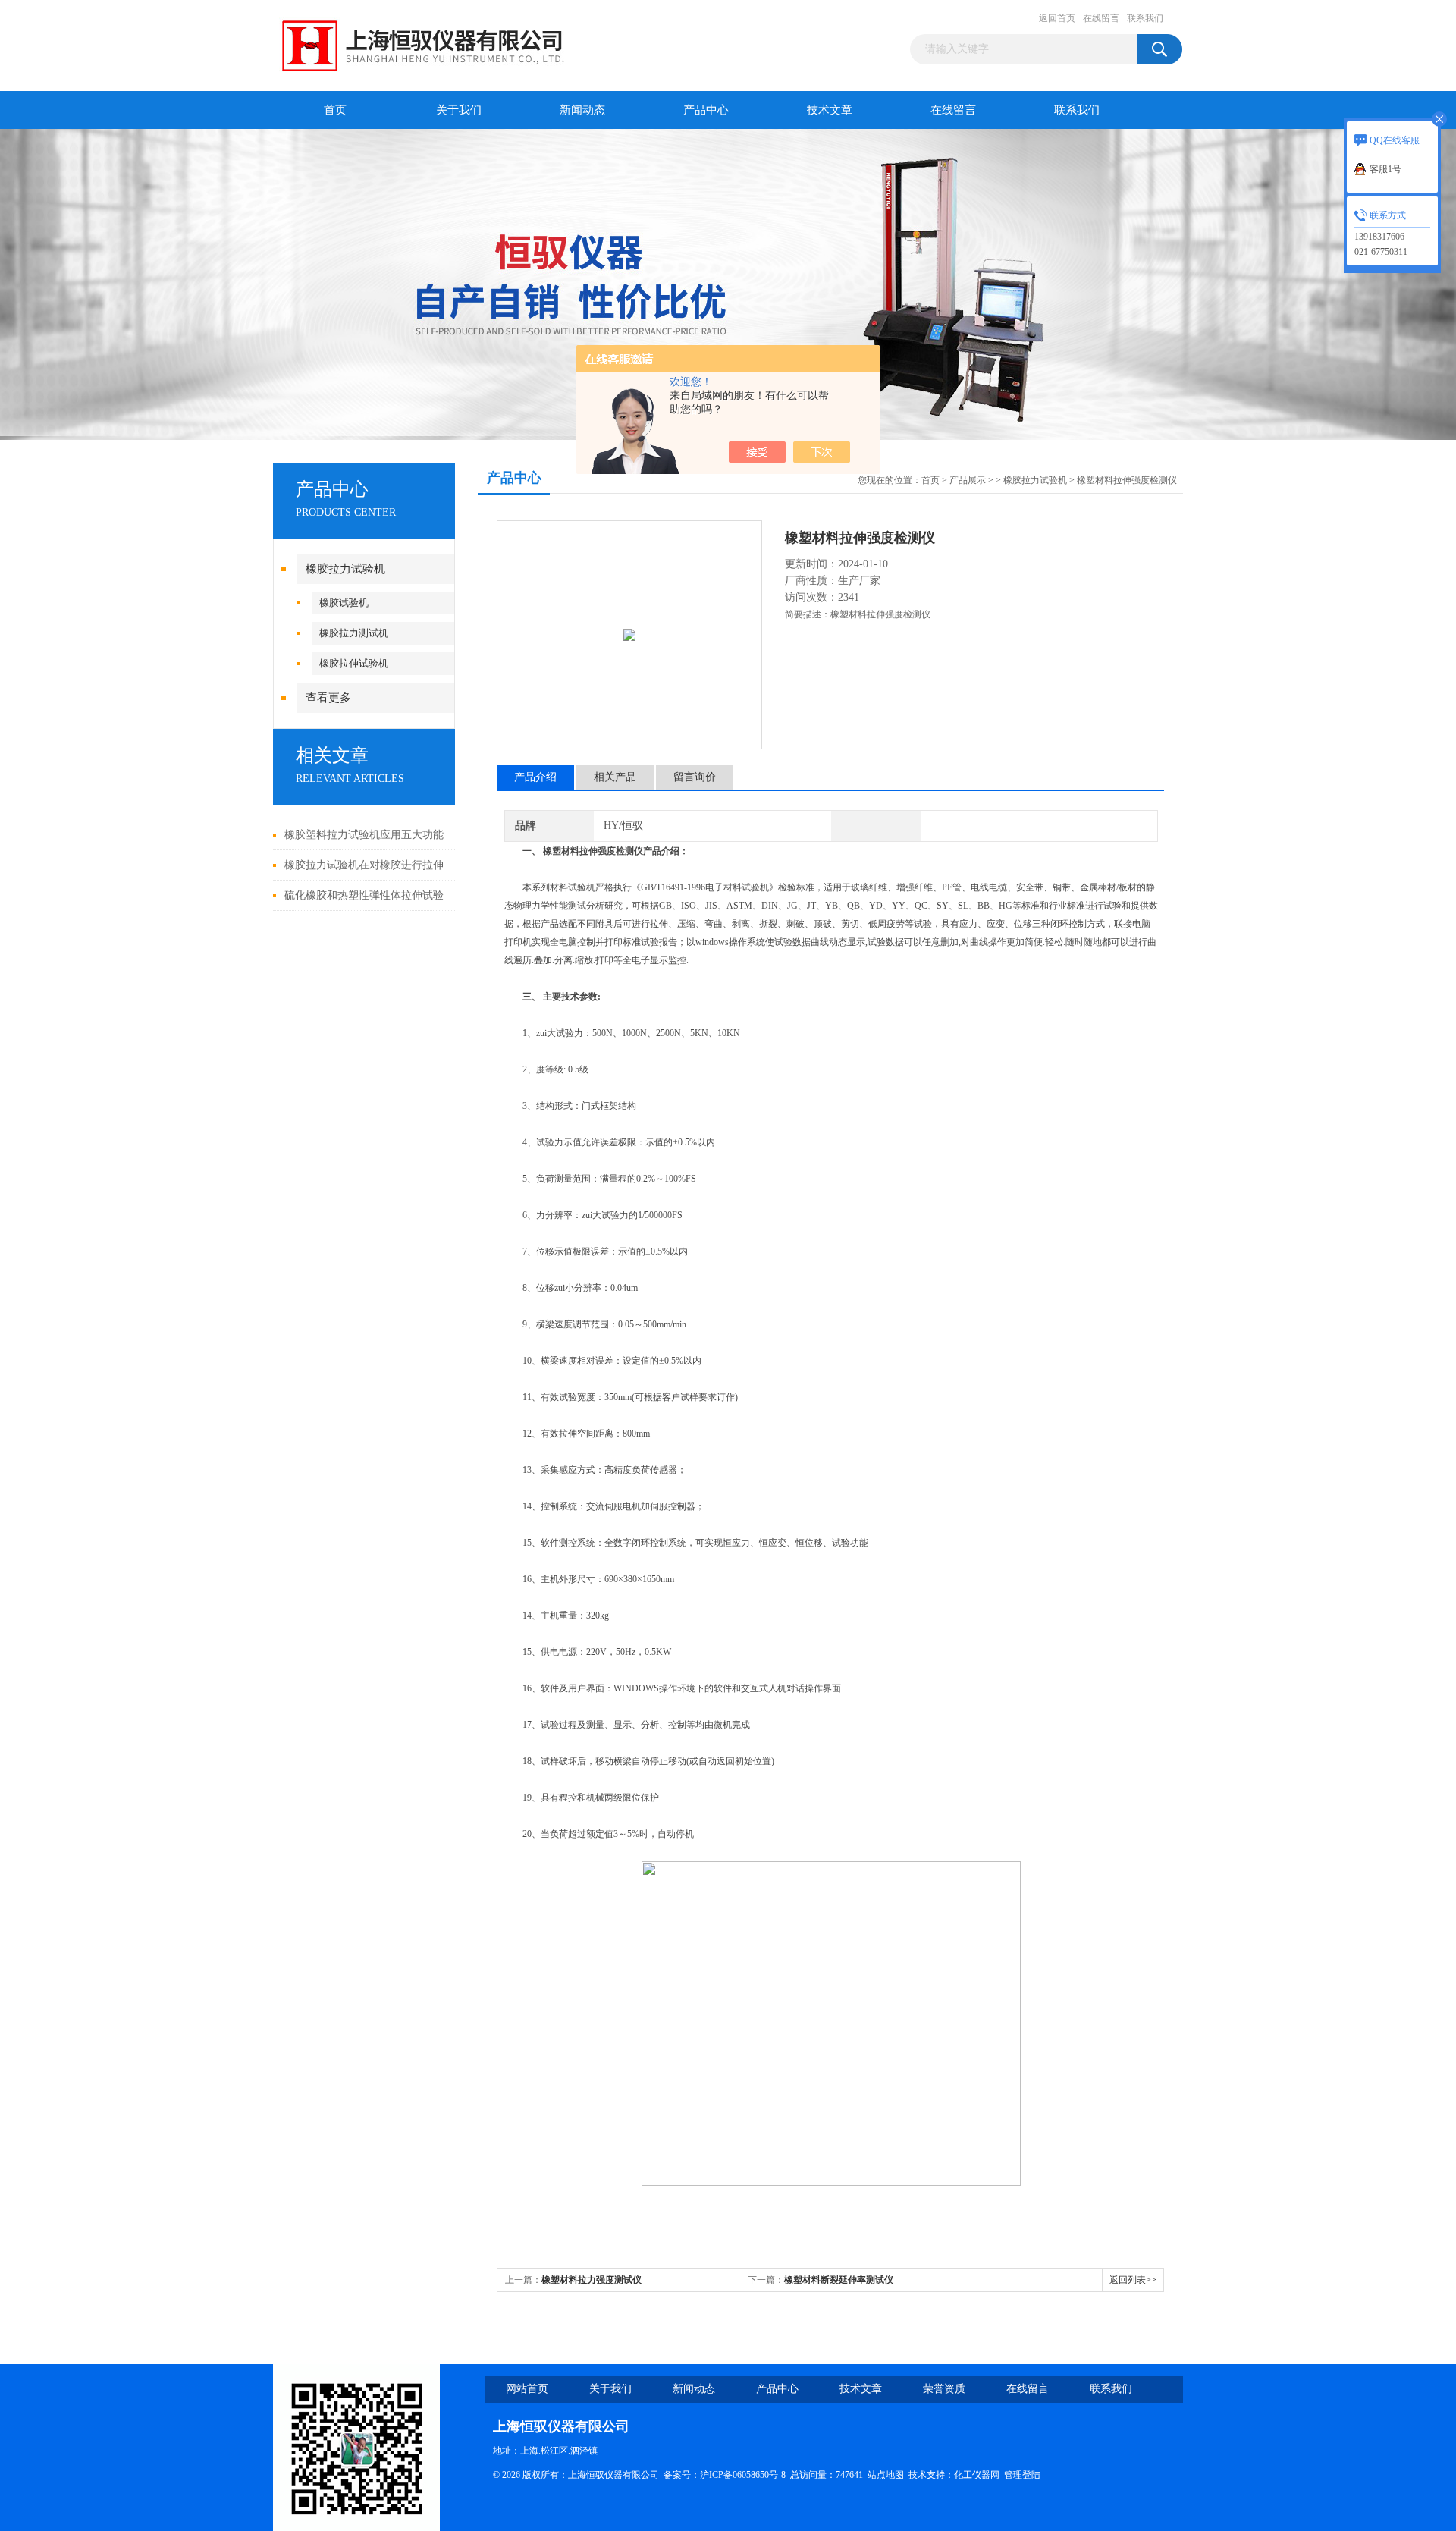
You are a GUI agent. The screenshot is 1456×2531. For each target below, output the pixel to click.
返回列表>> (1133, 2280)
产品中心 (706, 110)
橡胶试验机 (344, 603)
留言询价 (695, 777)
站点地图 (886, 2475)
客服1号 (1385, 169)
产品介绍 (535, 777)
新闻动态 (582, 110)
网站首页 (527, 2389)
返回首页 (1057, 18)
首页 (335, 110)
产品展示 (968, 480)
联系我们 (1145, 18)
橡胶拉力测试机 (354, 633)
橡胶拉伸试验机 (354, 663)
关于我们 (459, 110)
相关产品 (615, 777)
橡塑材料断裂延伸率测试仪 (839, 2280)
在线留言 (1101, 18)
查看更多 (328, 698)
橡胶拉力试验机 (345, 569)
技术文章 (830, 110)
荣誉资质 (944, 2389)
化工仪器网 (977, 2475)
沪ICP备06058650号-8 (743, 2475)
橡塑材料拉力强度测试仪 (591, 2280)
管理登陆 (1022, 2475)
